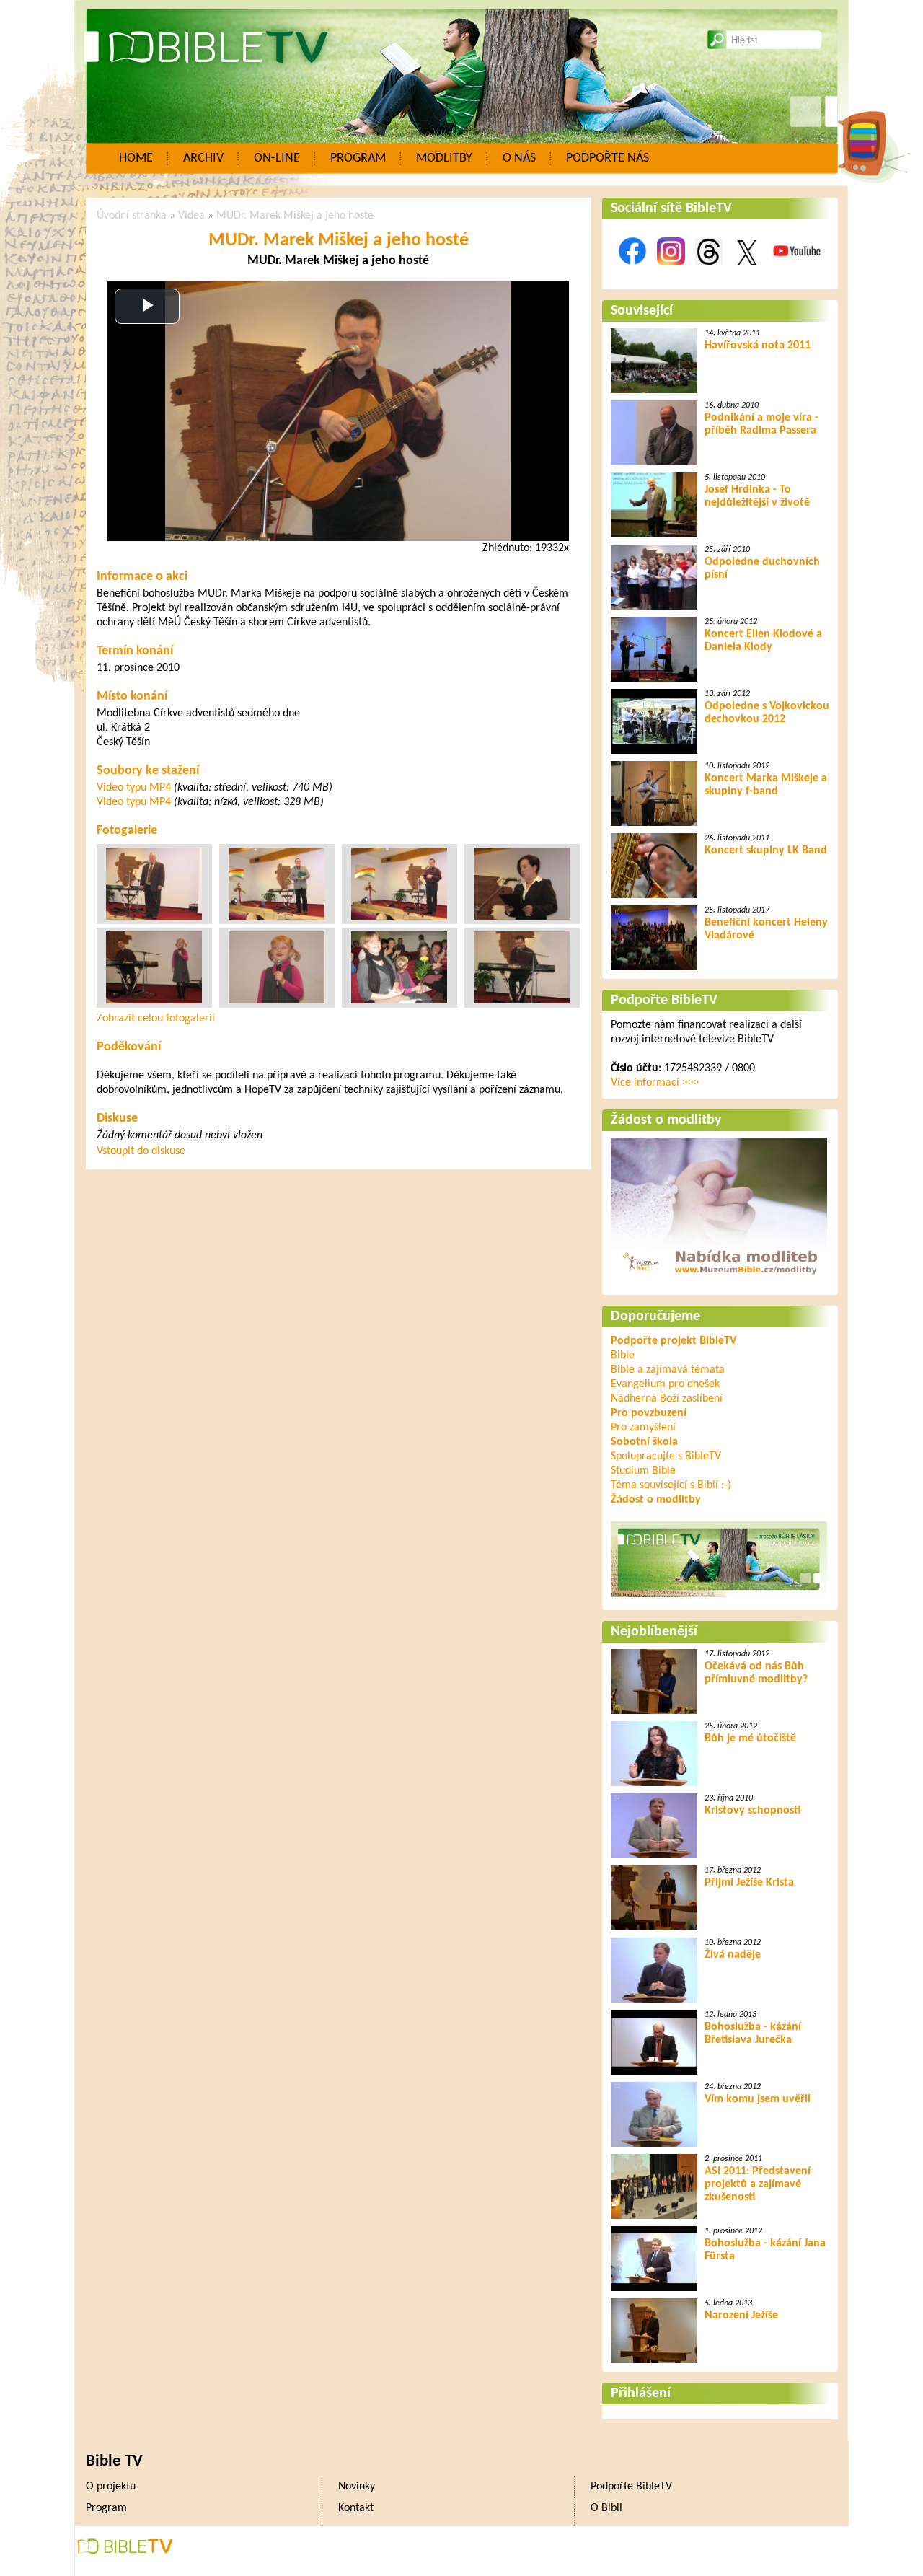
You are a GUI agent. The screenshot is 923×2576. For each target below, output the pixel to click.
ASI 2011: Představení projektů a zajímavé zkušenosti (758, 2184)
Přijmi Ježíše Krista (749, 1883)
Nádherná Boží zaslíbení (667, 1399)
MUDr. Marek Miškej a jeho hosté (295, 216)
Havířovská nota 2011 (758, 346)
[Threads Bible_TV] (709, 273)
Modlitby (444, 158)
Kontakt (356, 2508)
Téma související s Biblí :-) (671, 1485)
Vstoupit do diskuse (141, 1151)
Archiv (203, 158)
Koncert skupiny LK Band (766, 850)
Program (358, 158)
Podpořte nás (608, 158)
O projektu (111, 2487)
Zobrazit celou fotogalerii (156, 1019)
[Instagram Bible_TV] (671, 273)
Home (136, 158)
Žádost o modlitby (666, 1120)
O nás (519, 158)
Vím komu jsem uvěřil (758, 2099)
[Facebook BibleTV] (632, 273)
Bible (623, 1355)
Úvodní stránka (132, 216)
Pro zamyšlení (643, 1428)
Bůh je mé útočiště (750, 1738)
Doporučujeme (655, 1316)
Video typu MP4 (134, 788)
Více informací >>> (655, 1083)
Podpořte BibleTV (664, 1001)
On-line (277, 158)
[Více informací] (719, 1279)
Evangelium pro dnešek (665, 1384)
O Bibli (606, 2508)
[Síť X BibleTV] (747, 273)
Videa (191, 216)
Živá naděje (733, 1955)
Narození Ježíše (741, 2316)
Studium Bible (643, 1471)
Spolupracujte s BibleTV (666, 1456)
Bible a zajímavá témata (668, 1370)
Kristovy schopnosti (752, 1811)
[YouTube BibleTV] (797, 273)
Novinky (357, 2487)
